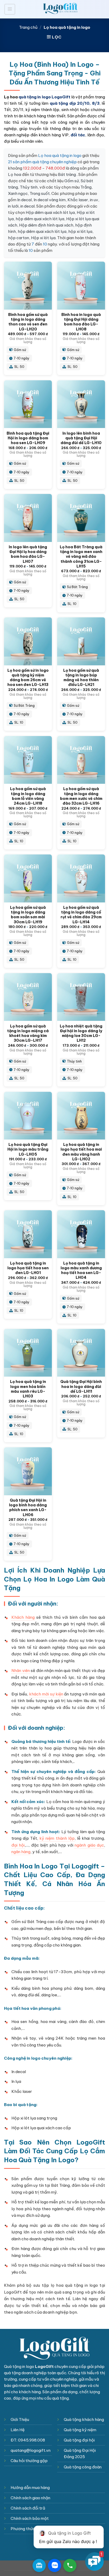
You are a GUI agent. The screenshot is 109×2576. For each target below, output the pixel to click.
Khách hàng (23, 1617)
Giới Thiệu (20, 2419)
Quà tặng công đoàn (83, 2467)
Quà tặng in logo (19, 2366)
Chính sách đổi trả (28, 2508)
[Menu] (10, 9)
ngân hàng (21, 1852)
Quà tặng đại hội (79, 2440)
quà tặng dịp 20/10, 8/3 (75, 103)
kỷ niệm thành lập (57, 1838)
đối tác (78, 135)
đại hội (18, 1845)
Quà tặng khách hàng (84, 2419)
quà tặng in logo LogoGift (44, 97)
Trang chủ (28, 27)
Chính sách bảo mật (30, 2518)
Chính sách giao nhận (30, 2498)
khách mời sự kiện (46, 1694)
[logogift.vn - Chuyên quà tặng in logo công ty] (60, 9)
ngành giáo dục (89, 1845)
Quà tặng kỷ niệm (80, 2430)
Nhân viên (21, 1671)
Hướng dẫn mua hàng (30, 2488)
